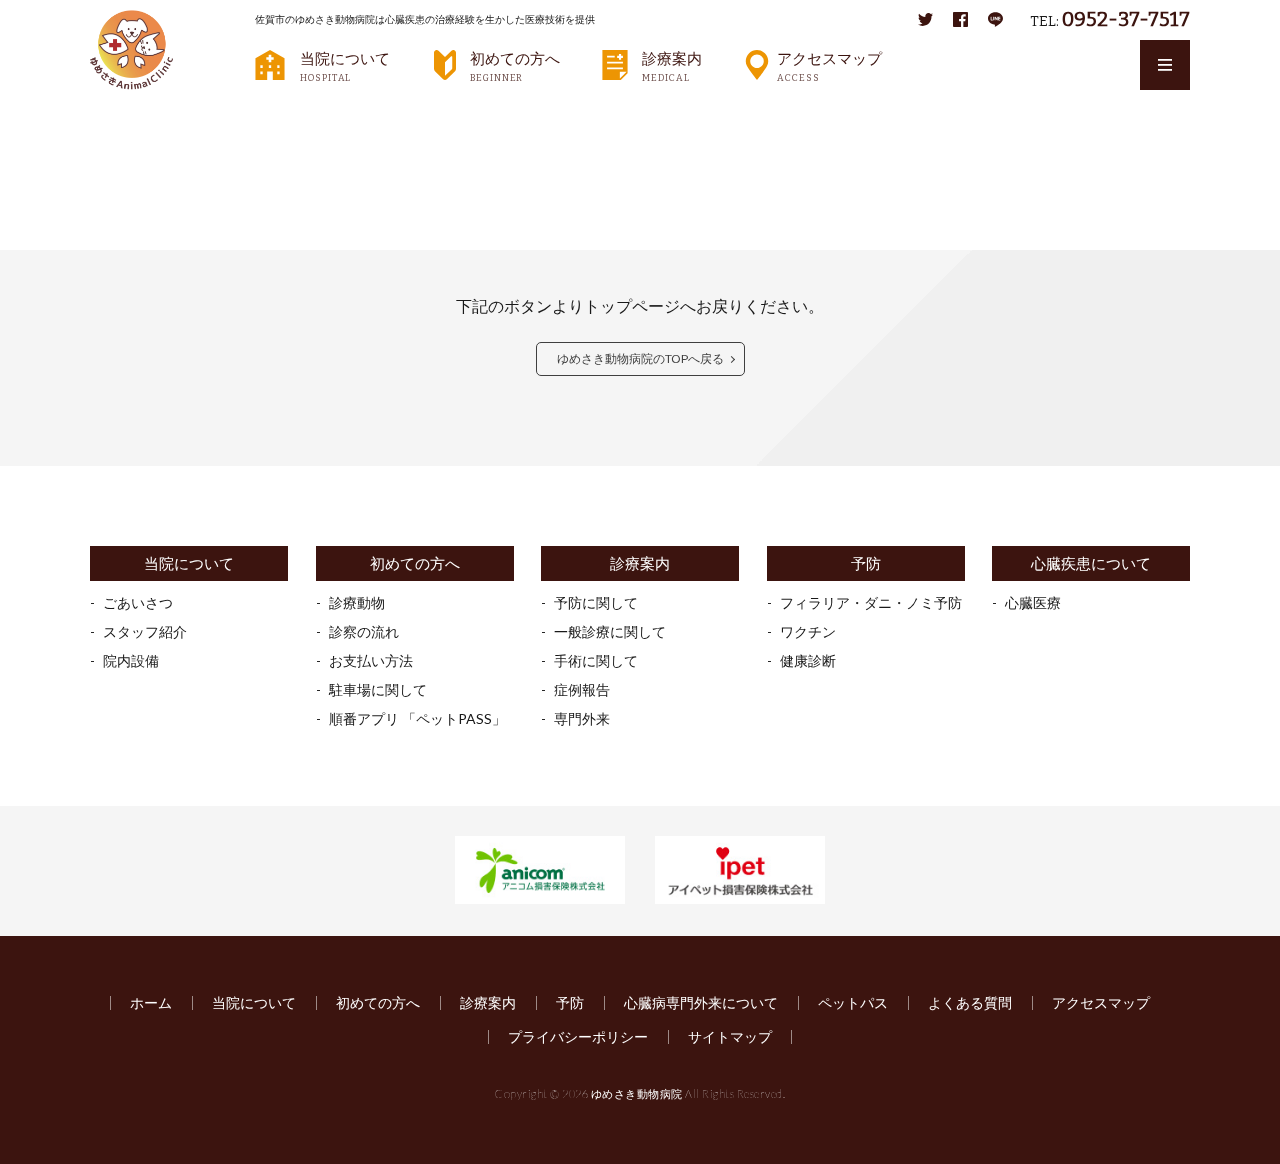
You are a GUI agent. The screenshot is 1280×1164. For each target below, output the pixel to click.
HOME (125, 115)
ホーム (151, 1002)
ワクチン (808, 631)
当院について (345, 66)
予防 (866, 563)
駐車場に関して (378, 689)
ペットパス (853, 1002)
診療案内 (672, 66)
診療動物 (357, 602)
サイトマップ (730, 1036)
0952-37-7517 (1126, 19)
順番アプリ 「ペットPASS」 (417, 718)
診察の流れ (364, 631)
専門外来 (582, 718)
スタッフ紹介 (145, 631)
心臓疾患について (1091, 563)
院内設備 (131, 660)
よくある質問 (970, 1002)
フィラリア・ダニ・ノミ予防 (871, 602)
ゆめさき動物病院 (637, 1093)
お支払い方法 (371, 660)
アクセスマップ (829, 66)
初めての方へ (515, 66)
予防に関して (596, 602)
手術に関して (596, 660)
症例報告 (582, 689)
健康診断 (808, 660)
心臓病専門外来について (701, 1002)
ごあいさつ (138, 602)
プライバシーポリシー (578, 1036)
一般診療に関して (610, 631)
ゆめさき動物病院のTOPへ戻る (640, 358)
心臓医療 (1033, 602)
